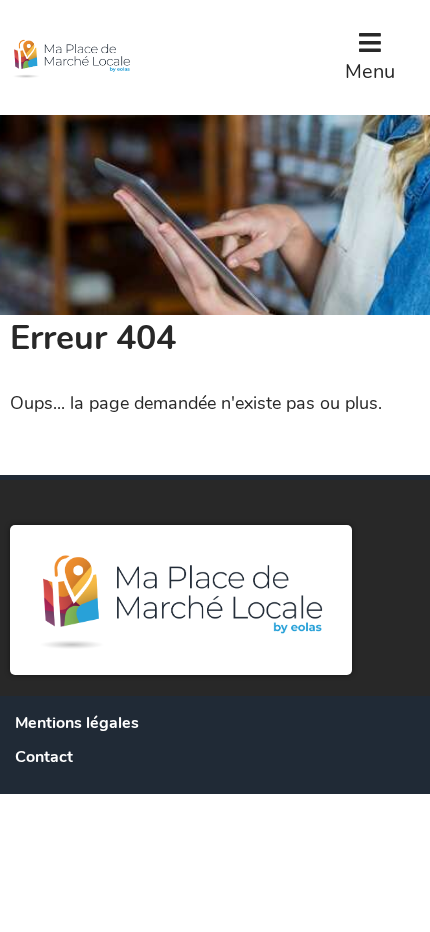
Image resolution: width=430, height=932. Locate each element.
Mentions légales (77, 723)
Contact (44, 757)
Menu (370, 71)
